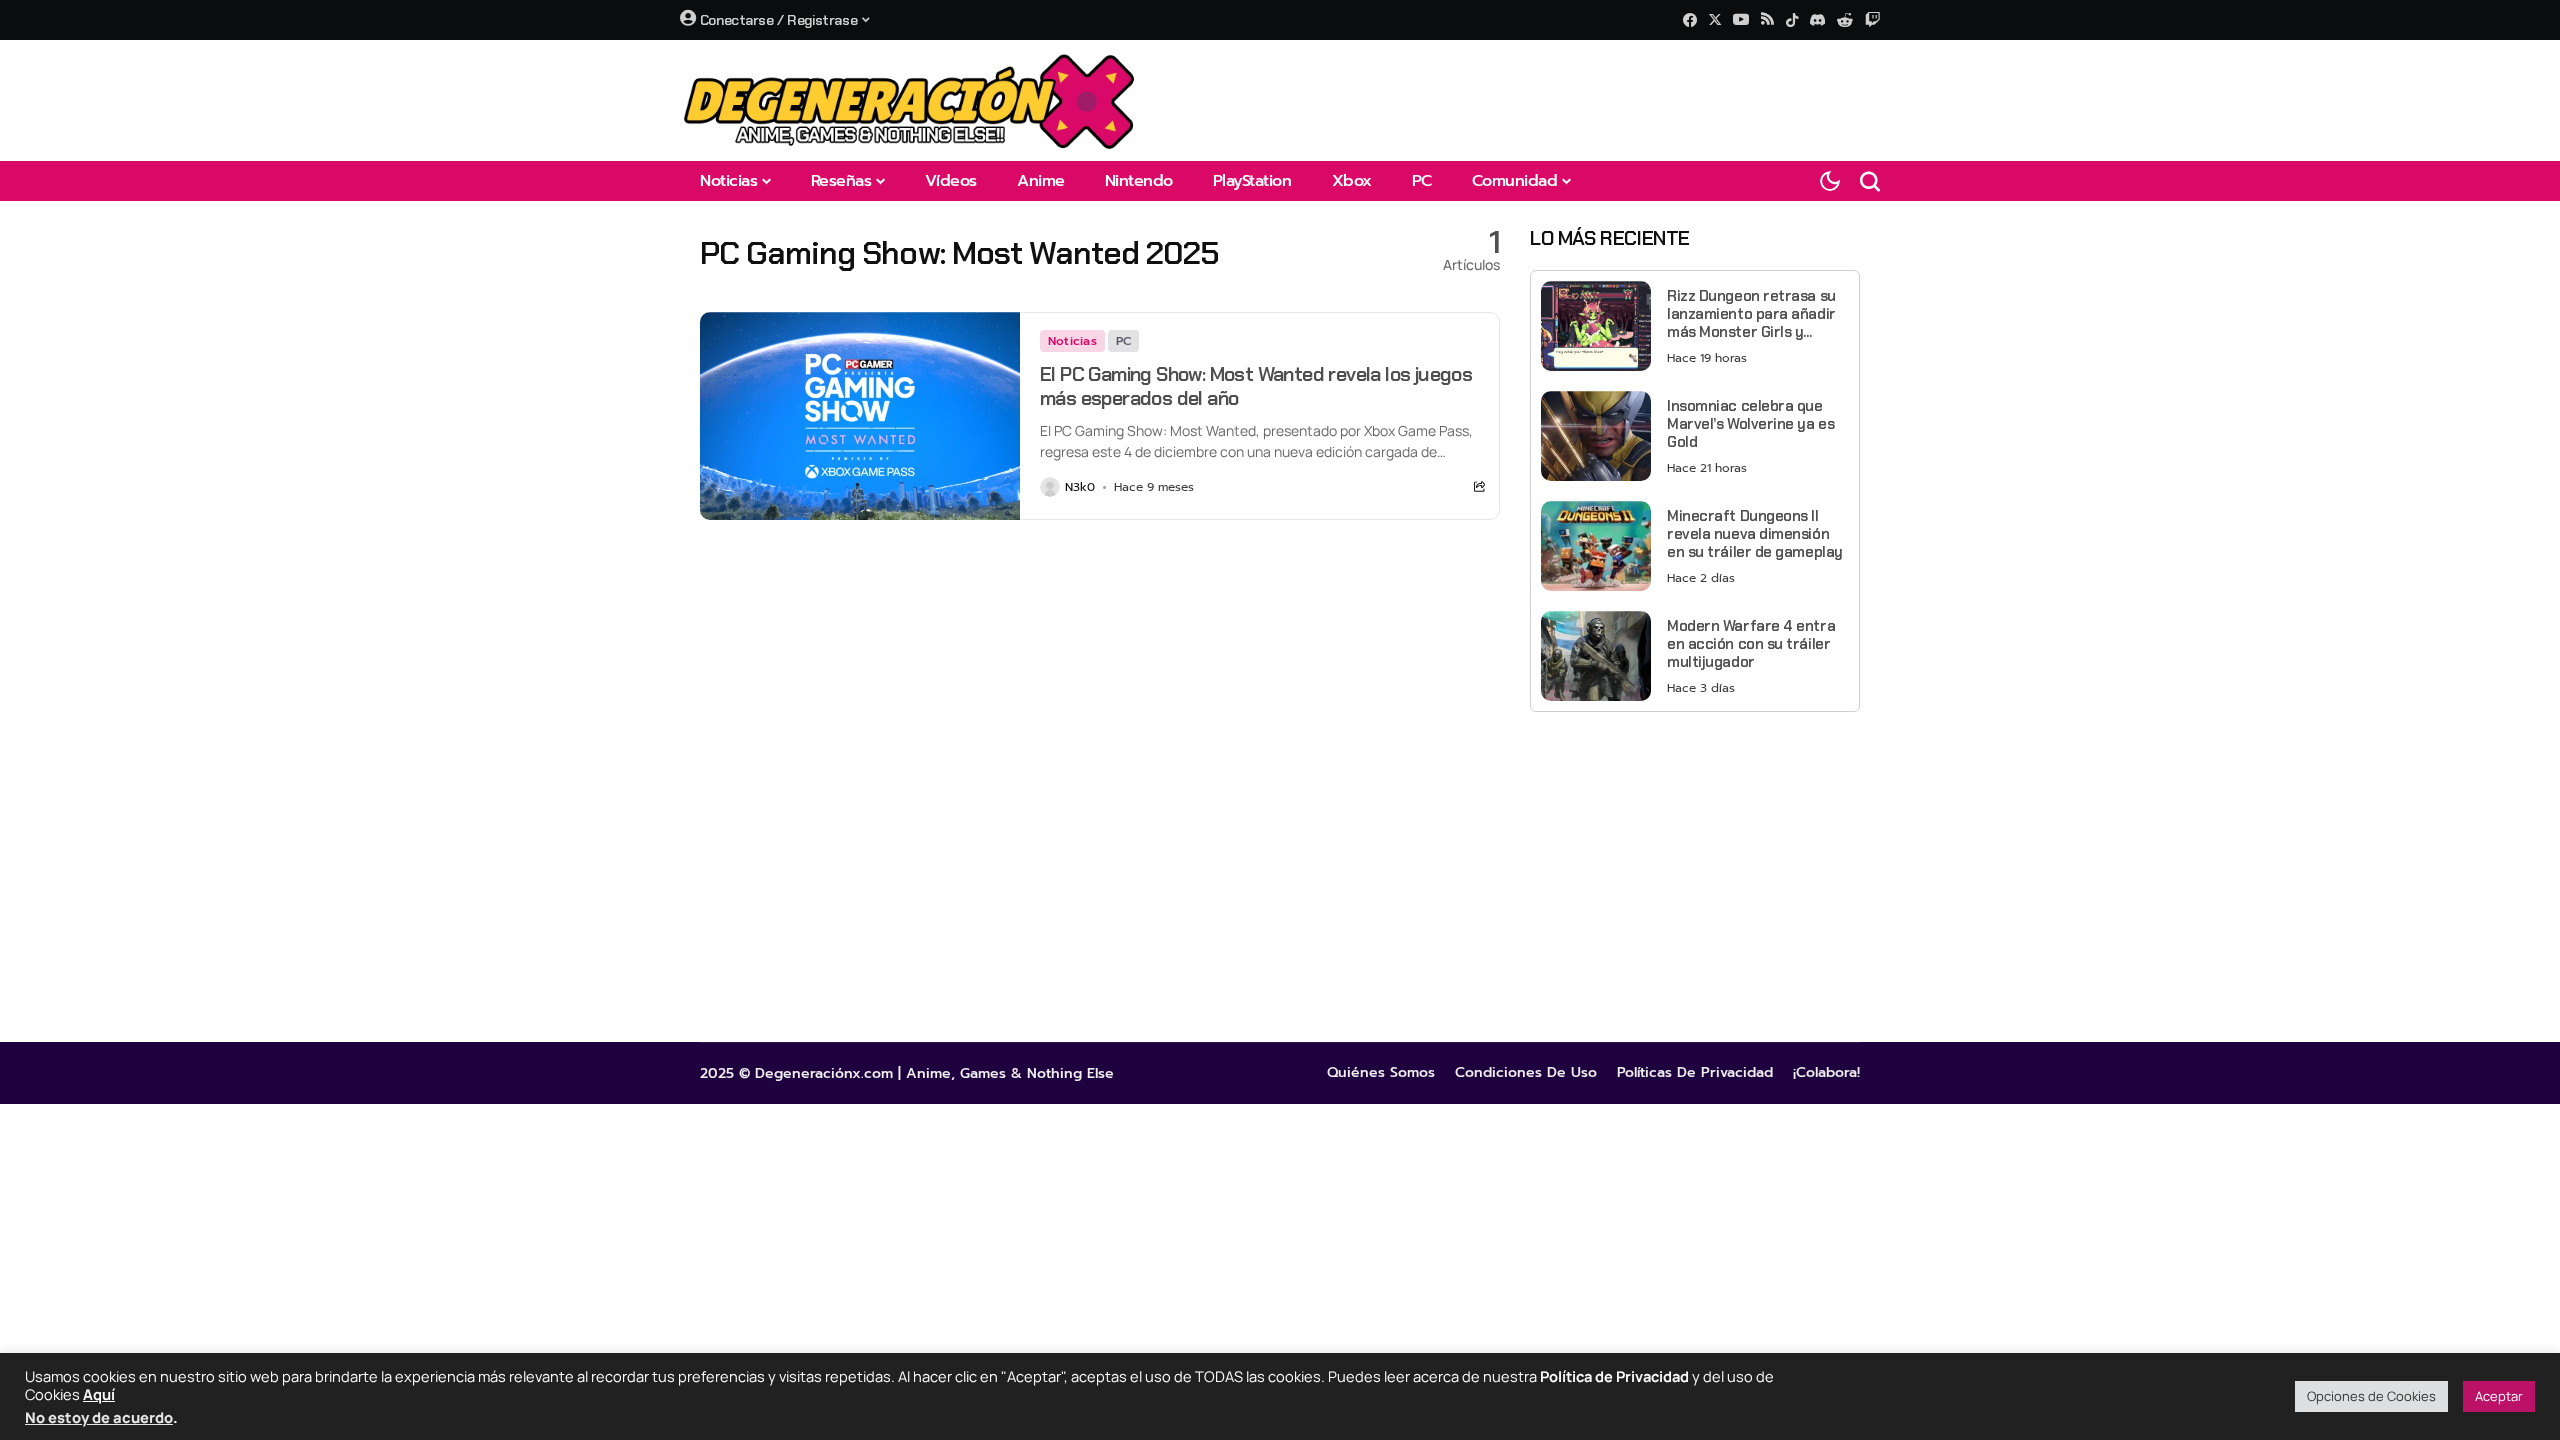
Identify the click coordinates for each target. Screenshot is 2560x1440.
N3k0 (1080, 487)
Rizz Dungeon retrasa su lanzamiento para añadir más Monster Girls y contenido (1751, 314)
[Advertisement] (1695, 867)
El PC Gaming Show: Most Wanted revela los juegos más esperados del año (1256, 386)
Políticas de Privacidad (1695, 1073)
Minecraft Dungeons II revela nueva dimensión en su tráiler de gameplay (1755, 534)
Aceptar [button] (2499, 1396)
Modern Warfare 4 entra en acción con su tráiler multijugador (1751, 644)
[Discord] (1817, 20)
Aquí (99, 1394)
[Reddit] (1845, 20)
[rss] (1767, 20)
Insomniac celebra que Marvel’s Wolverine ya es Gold (1750, 424)
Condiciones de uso (1526, 1073)
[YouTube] (1741, 19)
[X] (1715, 19)
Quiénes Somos (1381, 1073)
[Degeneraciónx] (910, 100)
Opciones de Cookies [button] (2371, 1396)
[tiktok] (1792, 20)
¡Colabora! (1826, 1073)
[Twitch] (1872, 19)
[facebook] (1690, 20)
